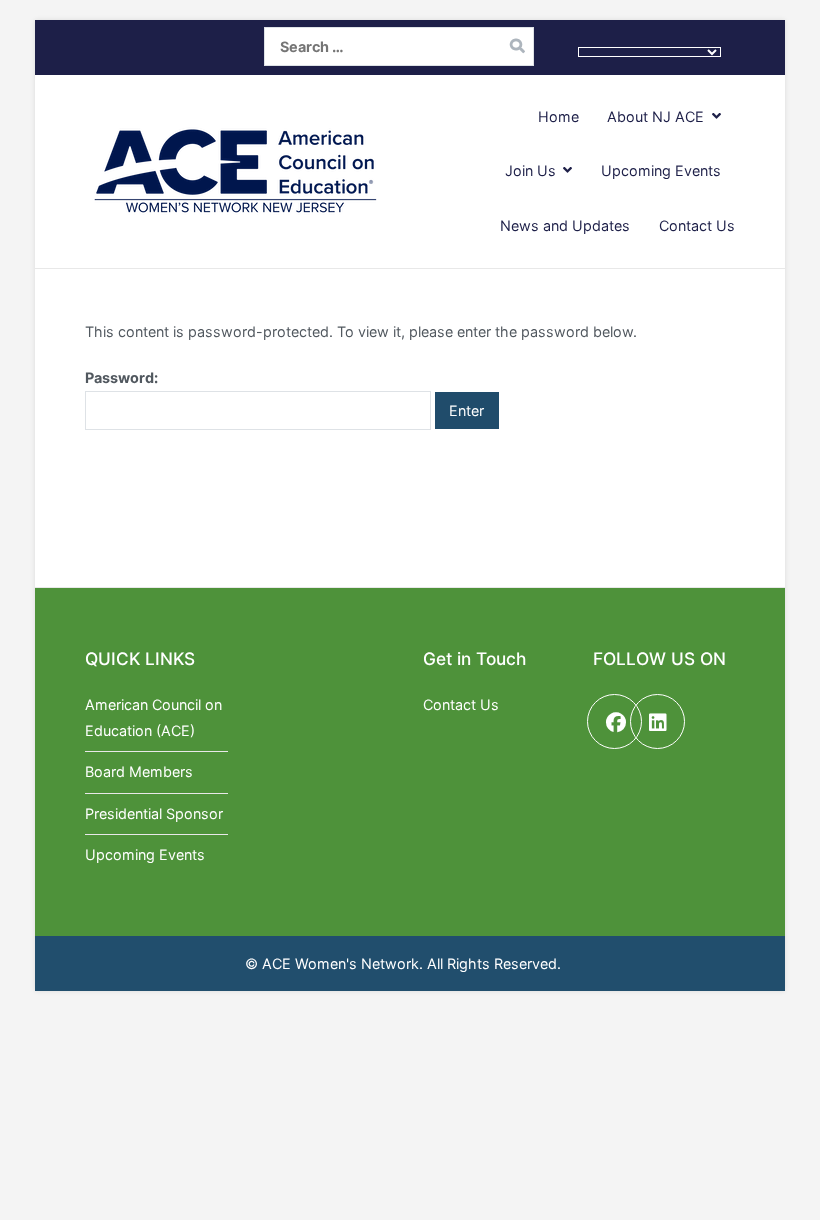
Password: (121, 377)
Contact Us (697, 225)
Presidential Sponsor (154, 813)
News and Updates (565, 225)
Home (558, 116)
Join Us (530, 170)
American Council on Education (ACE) (153, 717)
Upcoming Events (661, 170)
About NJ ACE (655, 116)
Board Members (139, 771)
